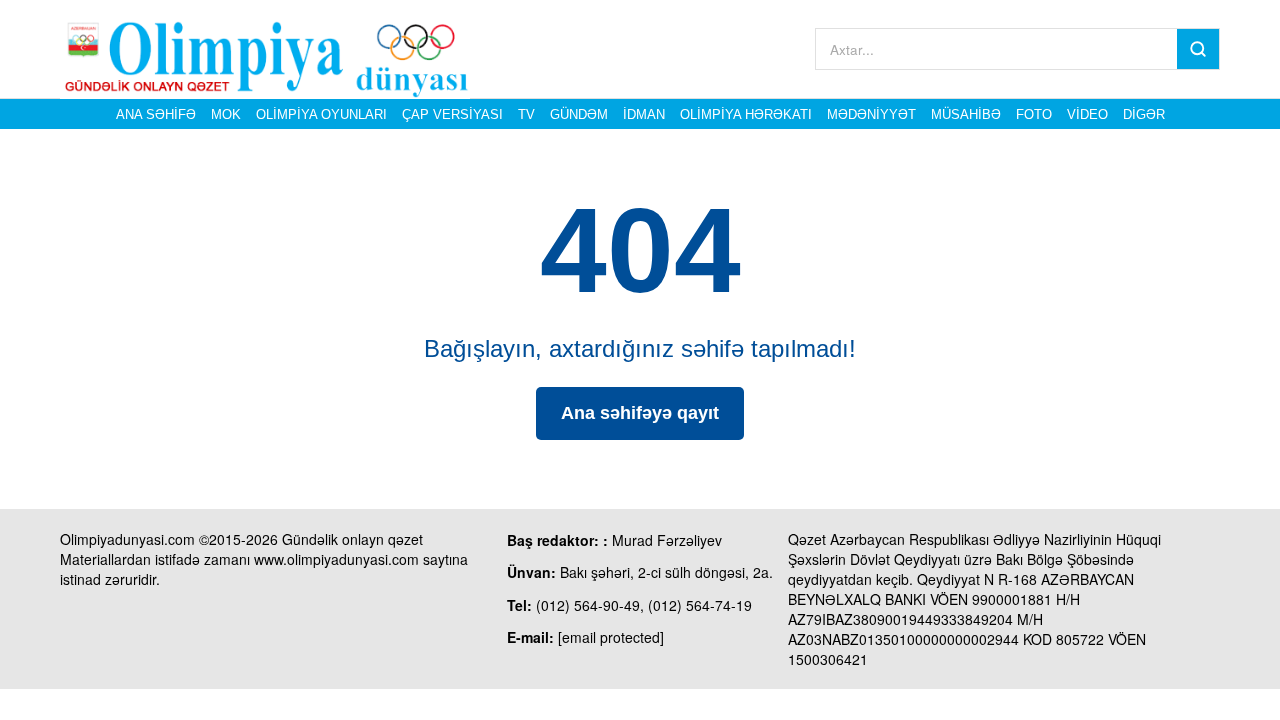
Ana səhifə (156, 114)
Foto (1034, 114)
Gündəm (579, 114)
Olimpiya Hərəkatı (746, 114)
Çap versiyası (452, 114)
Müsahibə (966, 114)
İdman (644, 114)
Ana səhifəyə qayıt (640, 413)
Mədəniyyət (871, 114)
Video (1087, 114)
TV (526, 114)
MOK (226, 114)
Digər (1144, 114)
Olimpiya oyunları (321, 114)
